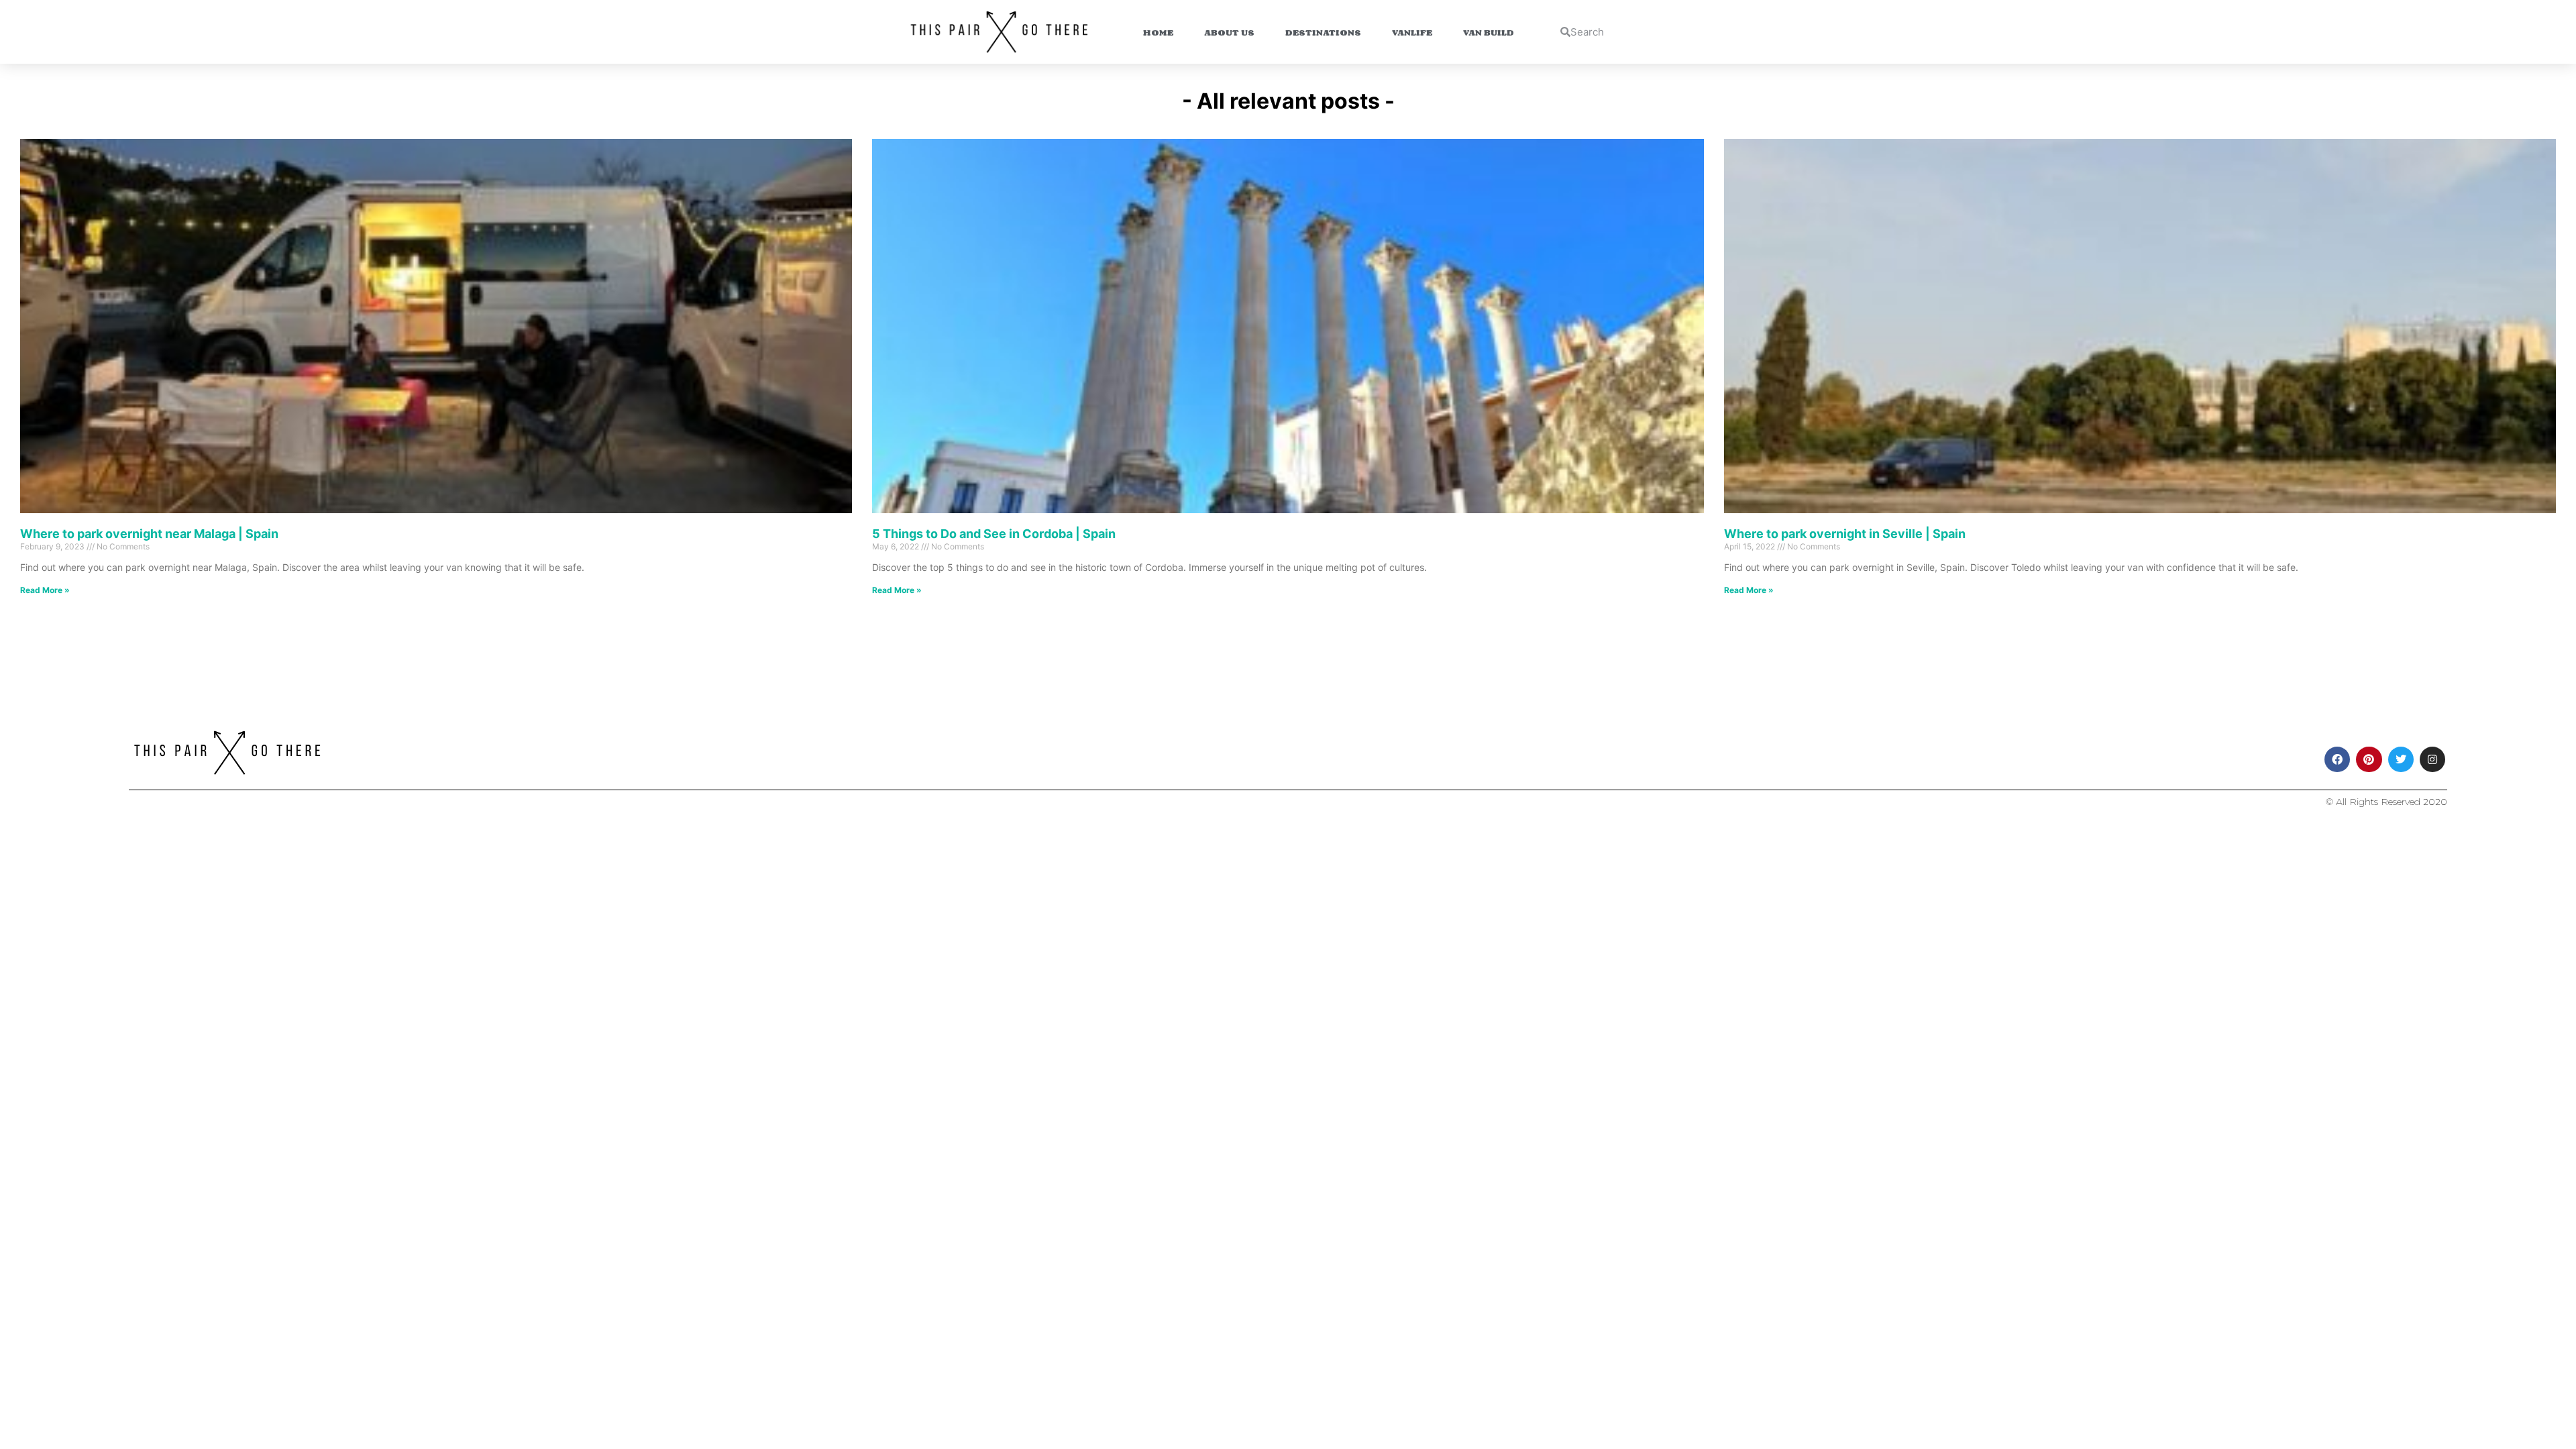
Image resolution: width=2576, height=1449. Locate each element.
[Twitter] (2401, 759)
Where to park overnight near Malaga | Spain (149, 534)
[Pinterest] (2369, 759)
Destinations (1323, 32)
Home (1158, 32)
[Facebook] (2337, 759)
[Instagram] (2432, 759)
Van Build (1489, 32)
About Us (1229, 32)
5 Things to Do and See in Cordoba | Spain (994, 534)
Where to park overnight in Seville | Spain (1845, 534)
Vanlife (1412, 32)
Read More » (45, 590)
